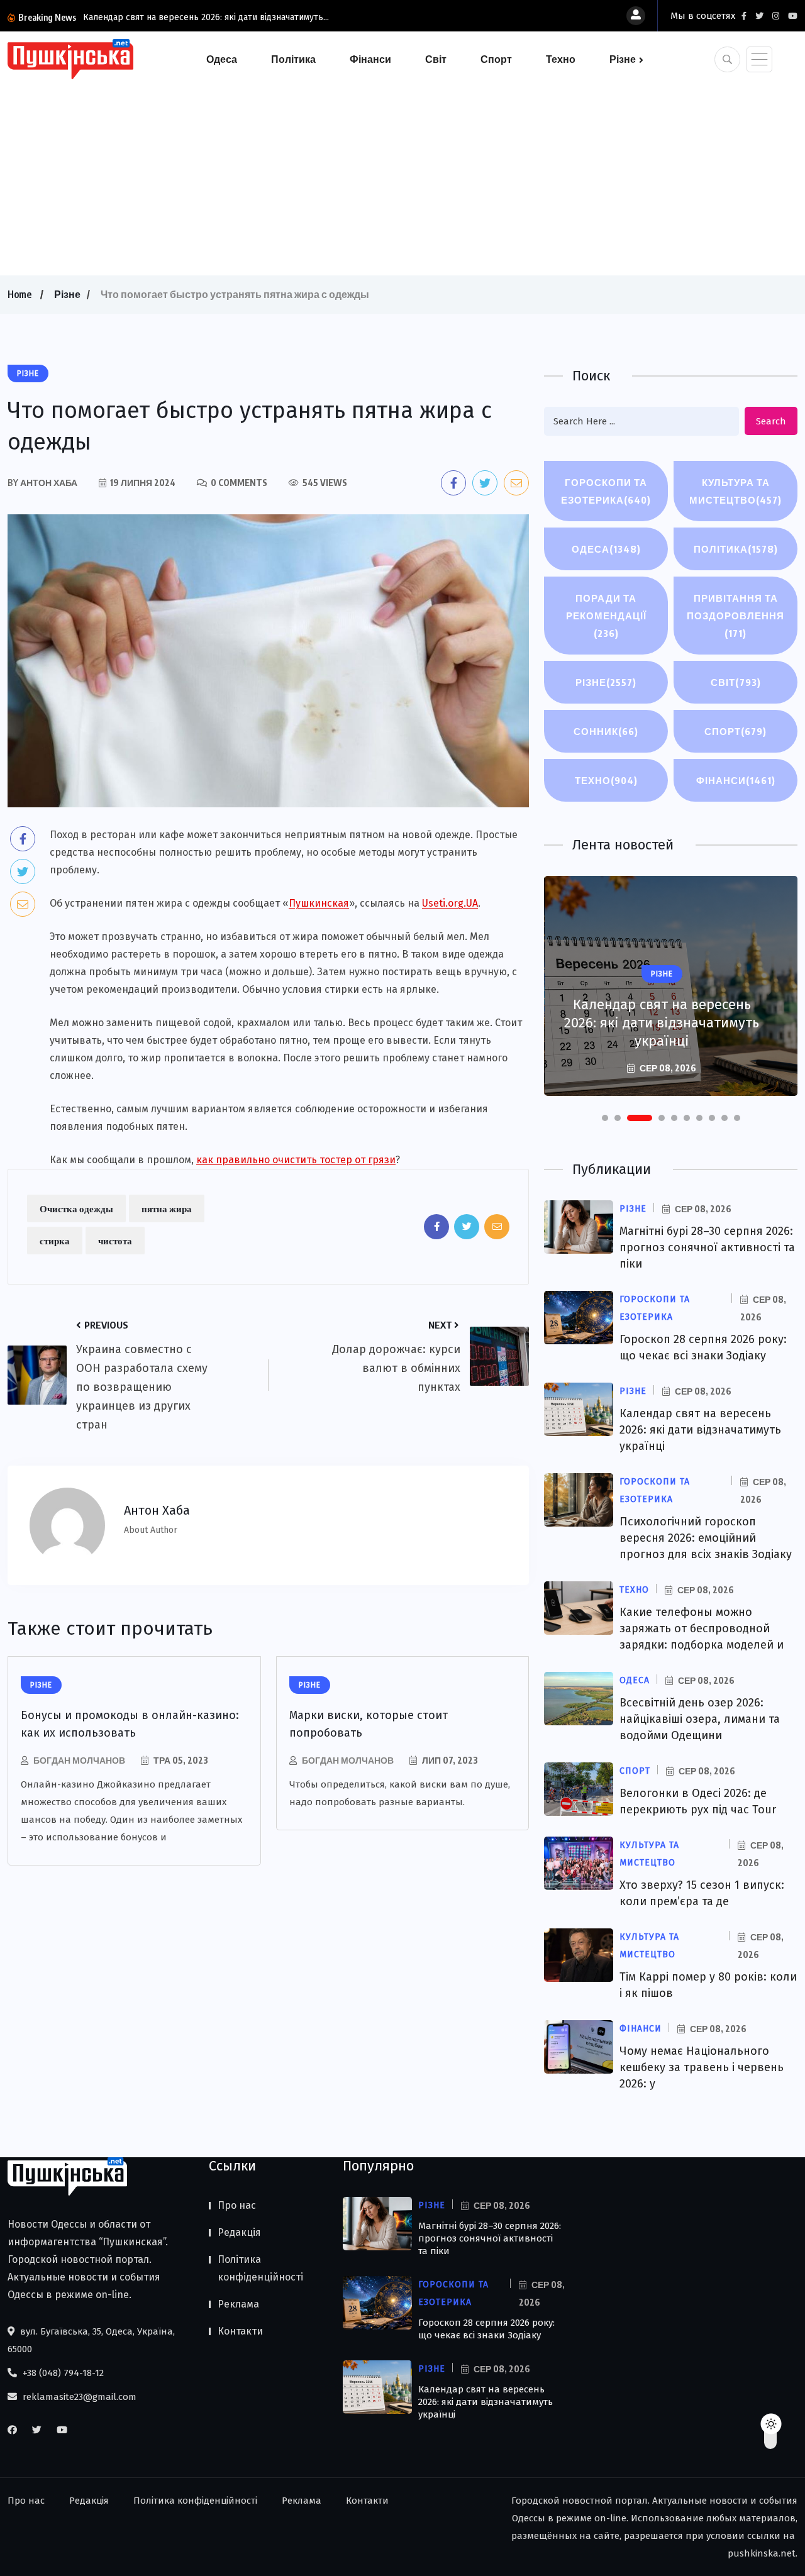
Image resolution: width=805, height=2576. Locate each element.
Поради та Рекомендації (606, 616)
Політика (293, 59)
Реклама (238, 2304)
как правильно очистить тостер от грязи (296, 1160)
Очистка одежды (76, 1208)
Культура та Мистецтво (736, 491)
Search (771, 421)
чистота (115, 1241)
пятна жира (167, 1208)
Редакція (239, 2232)
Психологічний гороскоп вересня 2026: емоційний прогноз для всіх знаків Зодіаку (706, 1538)
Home (19, 294)
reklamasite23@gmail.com (78, 2397)
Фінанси (370, 59)
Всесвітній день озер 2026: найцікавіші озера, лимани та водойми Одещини (700, 1719)
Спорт (496, 59)
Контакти (240, 2331)
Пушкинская (319, 903)
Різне (623, 59)
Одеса (222, 59)
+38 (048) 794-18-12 (62, 2373)
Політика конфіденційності (260, 2268)
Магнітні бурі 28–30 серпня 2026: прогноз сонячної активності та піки (707, 1247)
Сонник (606, 731)
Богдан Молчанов (79, 1760)
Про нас (237, 2205)
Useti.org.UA (450, 903)
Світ (436, 59)
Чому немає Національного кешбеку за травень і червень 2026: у (702, 2067)
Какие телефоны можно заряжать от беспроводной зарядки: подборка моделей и (702, 1628)
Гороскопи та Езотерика (606, 491)
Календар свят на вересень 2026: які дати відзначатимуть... (206, 17)
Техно (561, 59)
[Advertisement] (402, 175)
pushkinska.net (762, 2553)
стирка (55, 1241)
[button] (605, 1118)
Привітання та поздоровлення (736, 616)
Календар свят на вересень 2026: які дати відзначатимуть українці (662, 1023)
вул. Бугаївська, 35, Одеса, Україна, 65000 (91, 2340)
